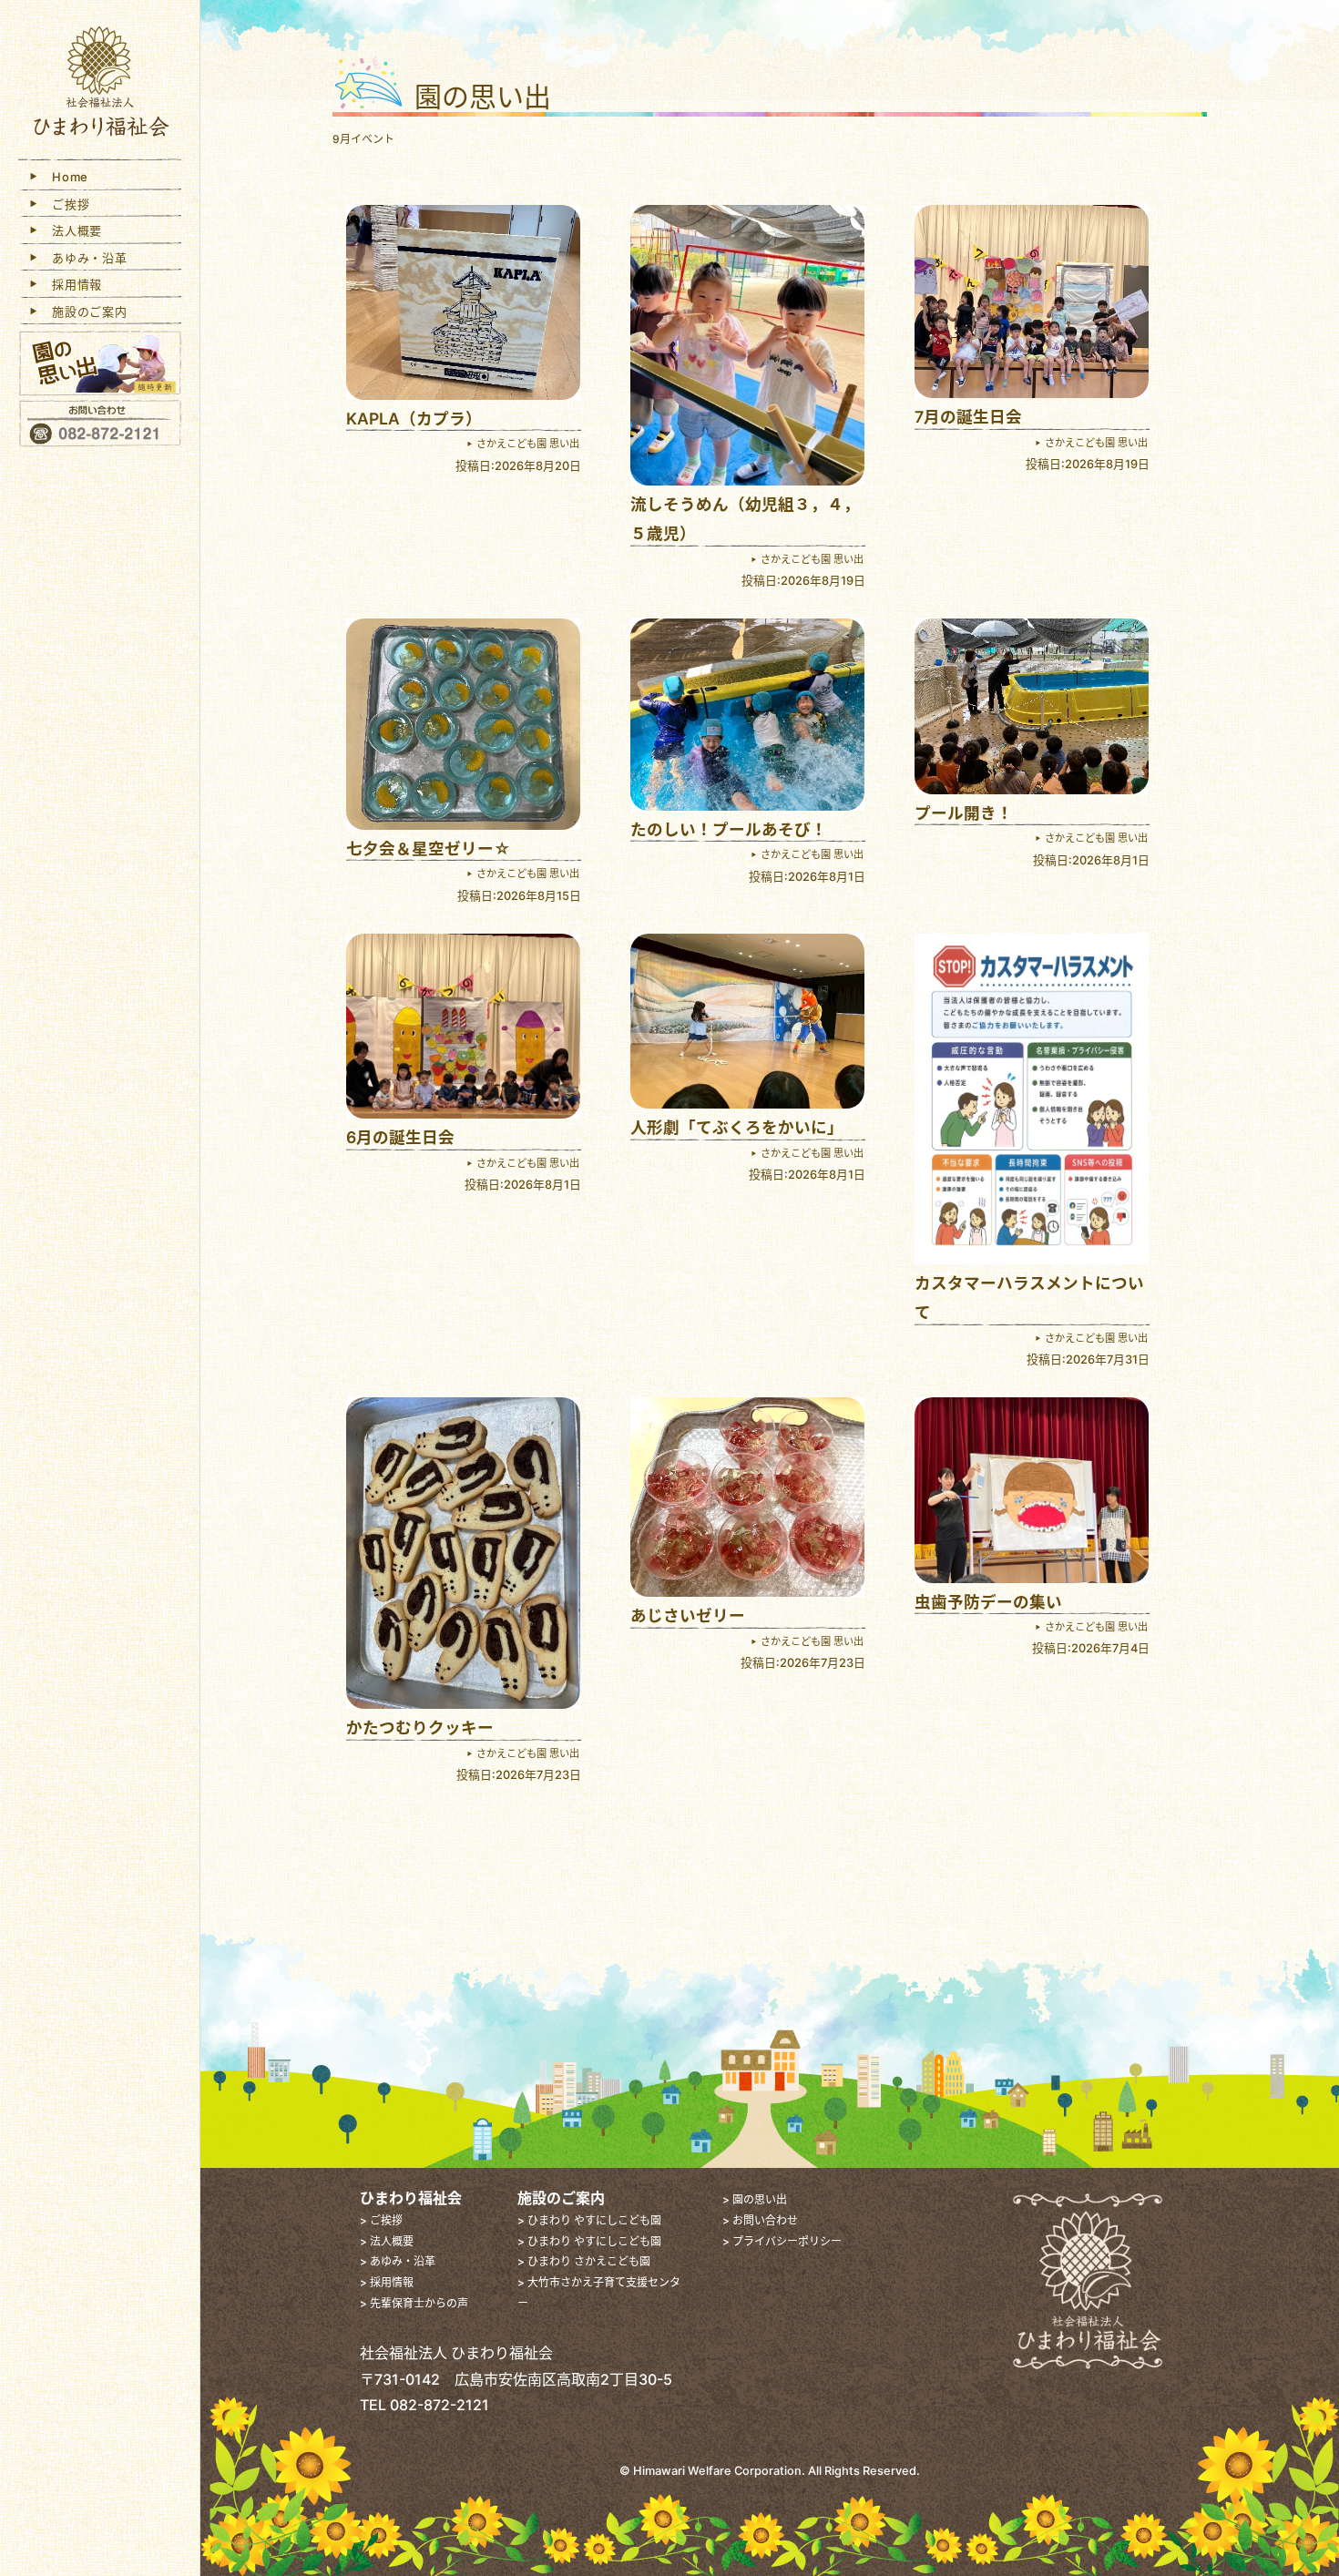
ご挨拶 (65, 204)
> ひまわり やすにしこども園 (589, 2220)
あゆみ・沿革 (84, 258)
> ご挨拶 (381, 2220)
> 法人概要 (387, 2241)
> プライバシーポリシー (782, 2241)
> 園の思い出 (755, 2199)
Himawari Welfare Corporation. (719, 2471)
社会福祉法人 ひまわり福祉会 (100, 84)
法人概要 (71, 230)
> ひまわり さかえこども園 (584, 2261)
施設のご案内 (84, 312)
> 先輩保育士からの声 (414, 2303)
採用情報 (71, 284)
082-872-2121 (440, 2405)
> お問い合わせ (760, 2220)
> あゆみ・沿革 (398, 2261)
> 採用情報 (387, 2282)
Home (64, 177)
